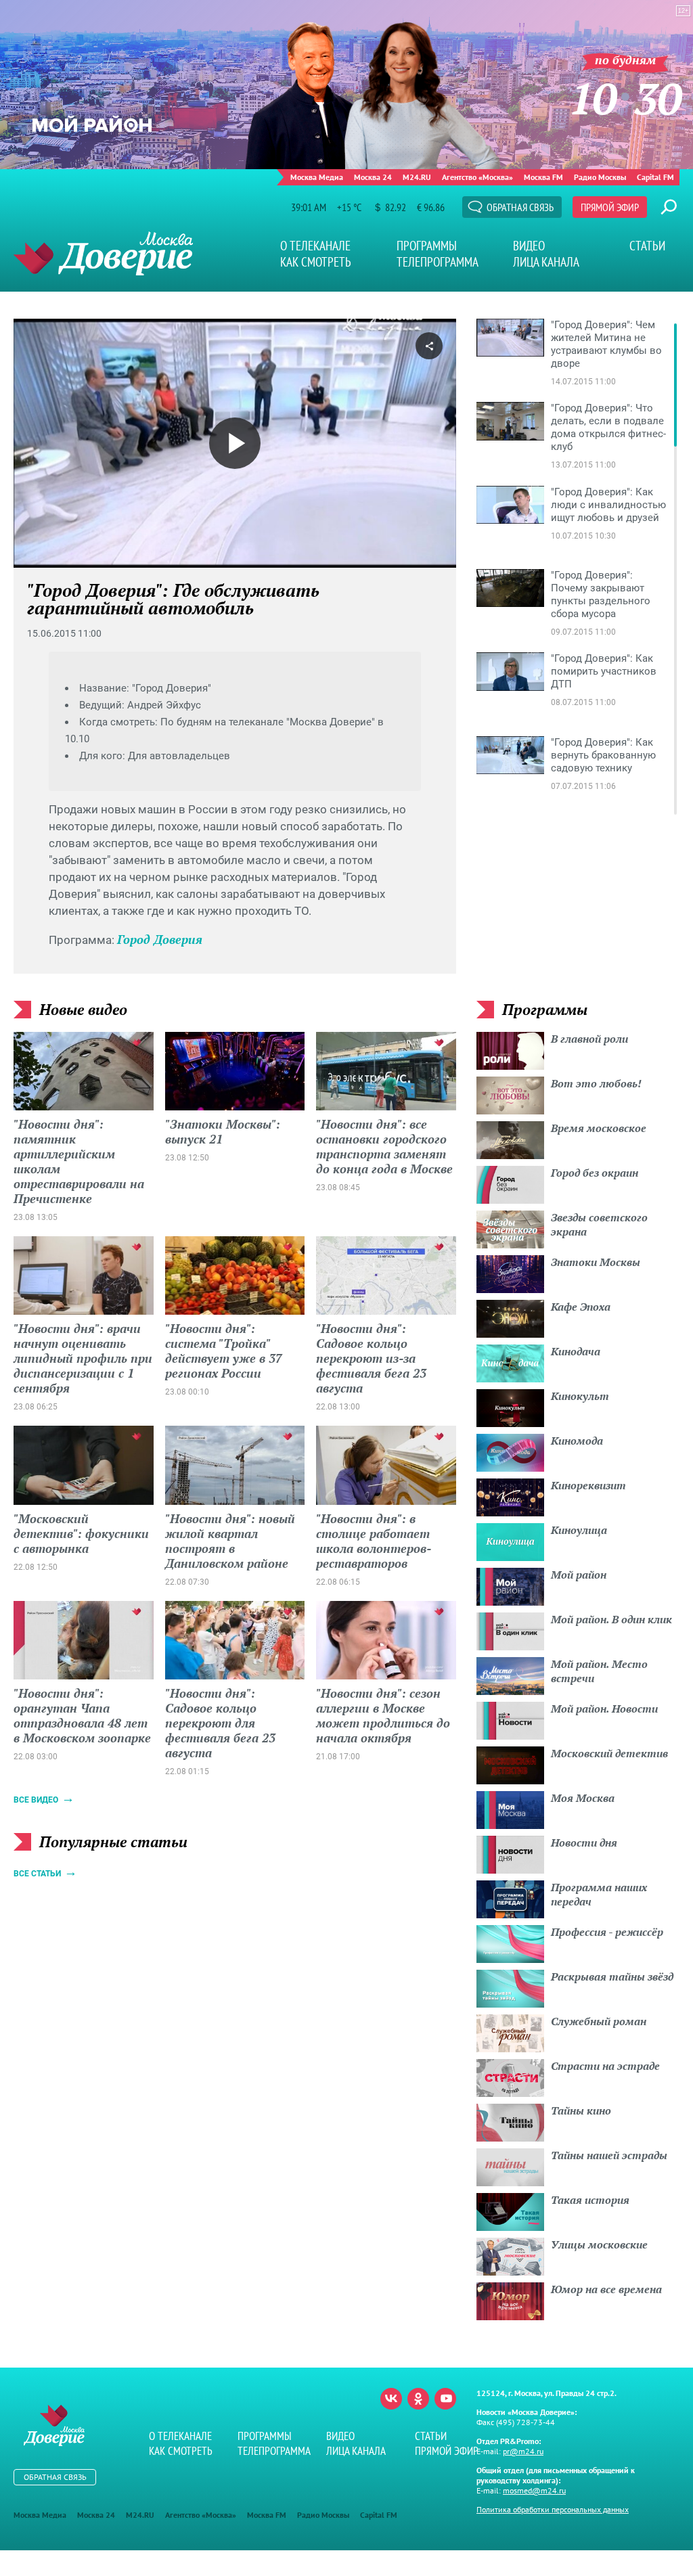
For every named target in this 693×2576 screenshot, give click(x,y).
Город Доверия (160, 939)
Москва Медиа (317, 177)
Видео (529, 246)
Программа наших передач (599, 1894)
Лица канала (546, 262)
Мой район (579, 1575)
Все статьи (37, 1874)
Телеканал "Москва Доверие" (103, 253)
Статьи (647, 246)
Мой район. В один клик (611, 1619)
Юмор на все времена (606, 2289)
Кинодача (576, 1351)
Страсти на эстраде (605, 2066)
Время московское (599, 1128)
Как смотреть (316, 262)
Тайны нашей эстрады (609, 2155)
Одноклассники (418, 2399)
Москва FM (543, 177)
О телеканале (315, 246)
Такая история (590, 2200)
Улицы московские (599, 2244)
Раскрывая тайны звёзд (612, 1976)
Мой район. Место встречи (599, 1671)
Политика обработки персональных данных (553, 2509)
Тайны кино (581, 2110)
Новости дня (584, 1843)
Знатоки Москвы (596, 1262)
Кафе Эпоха (581, 1307)
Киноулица (579, 1530)
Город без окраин (595, 1173)
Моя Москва (583, 1798)
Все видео (36, 1800)
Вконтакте (391, 2399)
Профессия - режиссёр (607, 1932)
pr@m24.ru (523, 2451)
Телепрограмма (438, 262)
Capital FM (655, 177)
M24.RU (417, 177)
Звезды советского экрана (599, 1224)
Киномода (577, 1441)
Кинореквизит (588, 1485)
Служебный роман (599, 2021)
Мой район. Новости (604, 1709)
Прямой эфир (610, 207)
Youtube (445, 2399)
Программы (427, 246)
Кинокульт (580, 1396)
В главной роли (589, 1039)
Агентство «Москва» (477, 177)
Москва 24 (373, 177)
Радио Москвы (600, 177)
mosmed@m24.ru (534, 2490)
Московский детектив (609, 1753)
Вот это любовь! (596, 1083)
